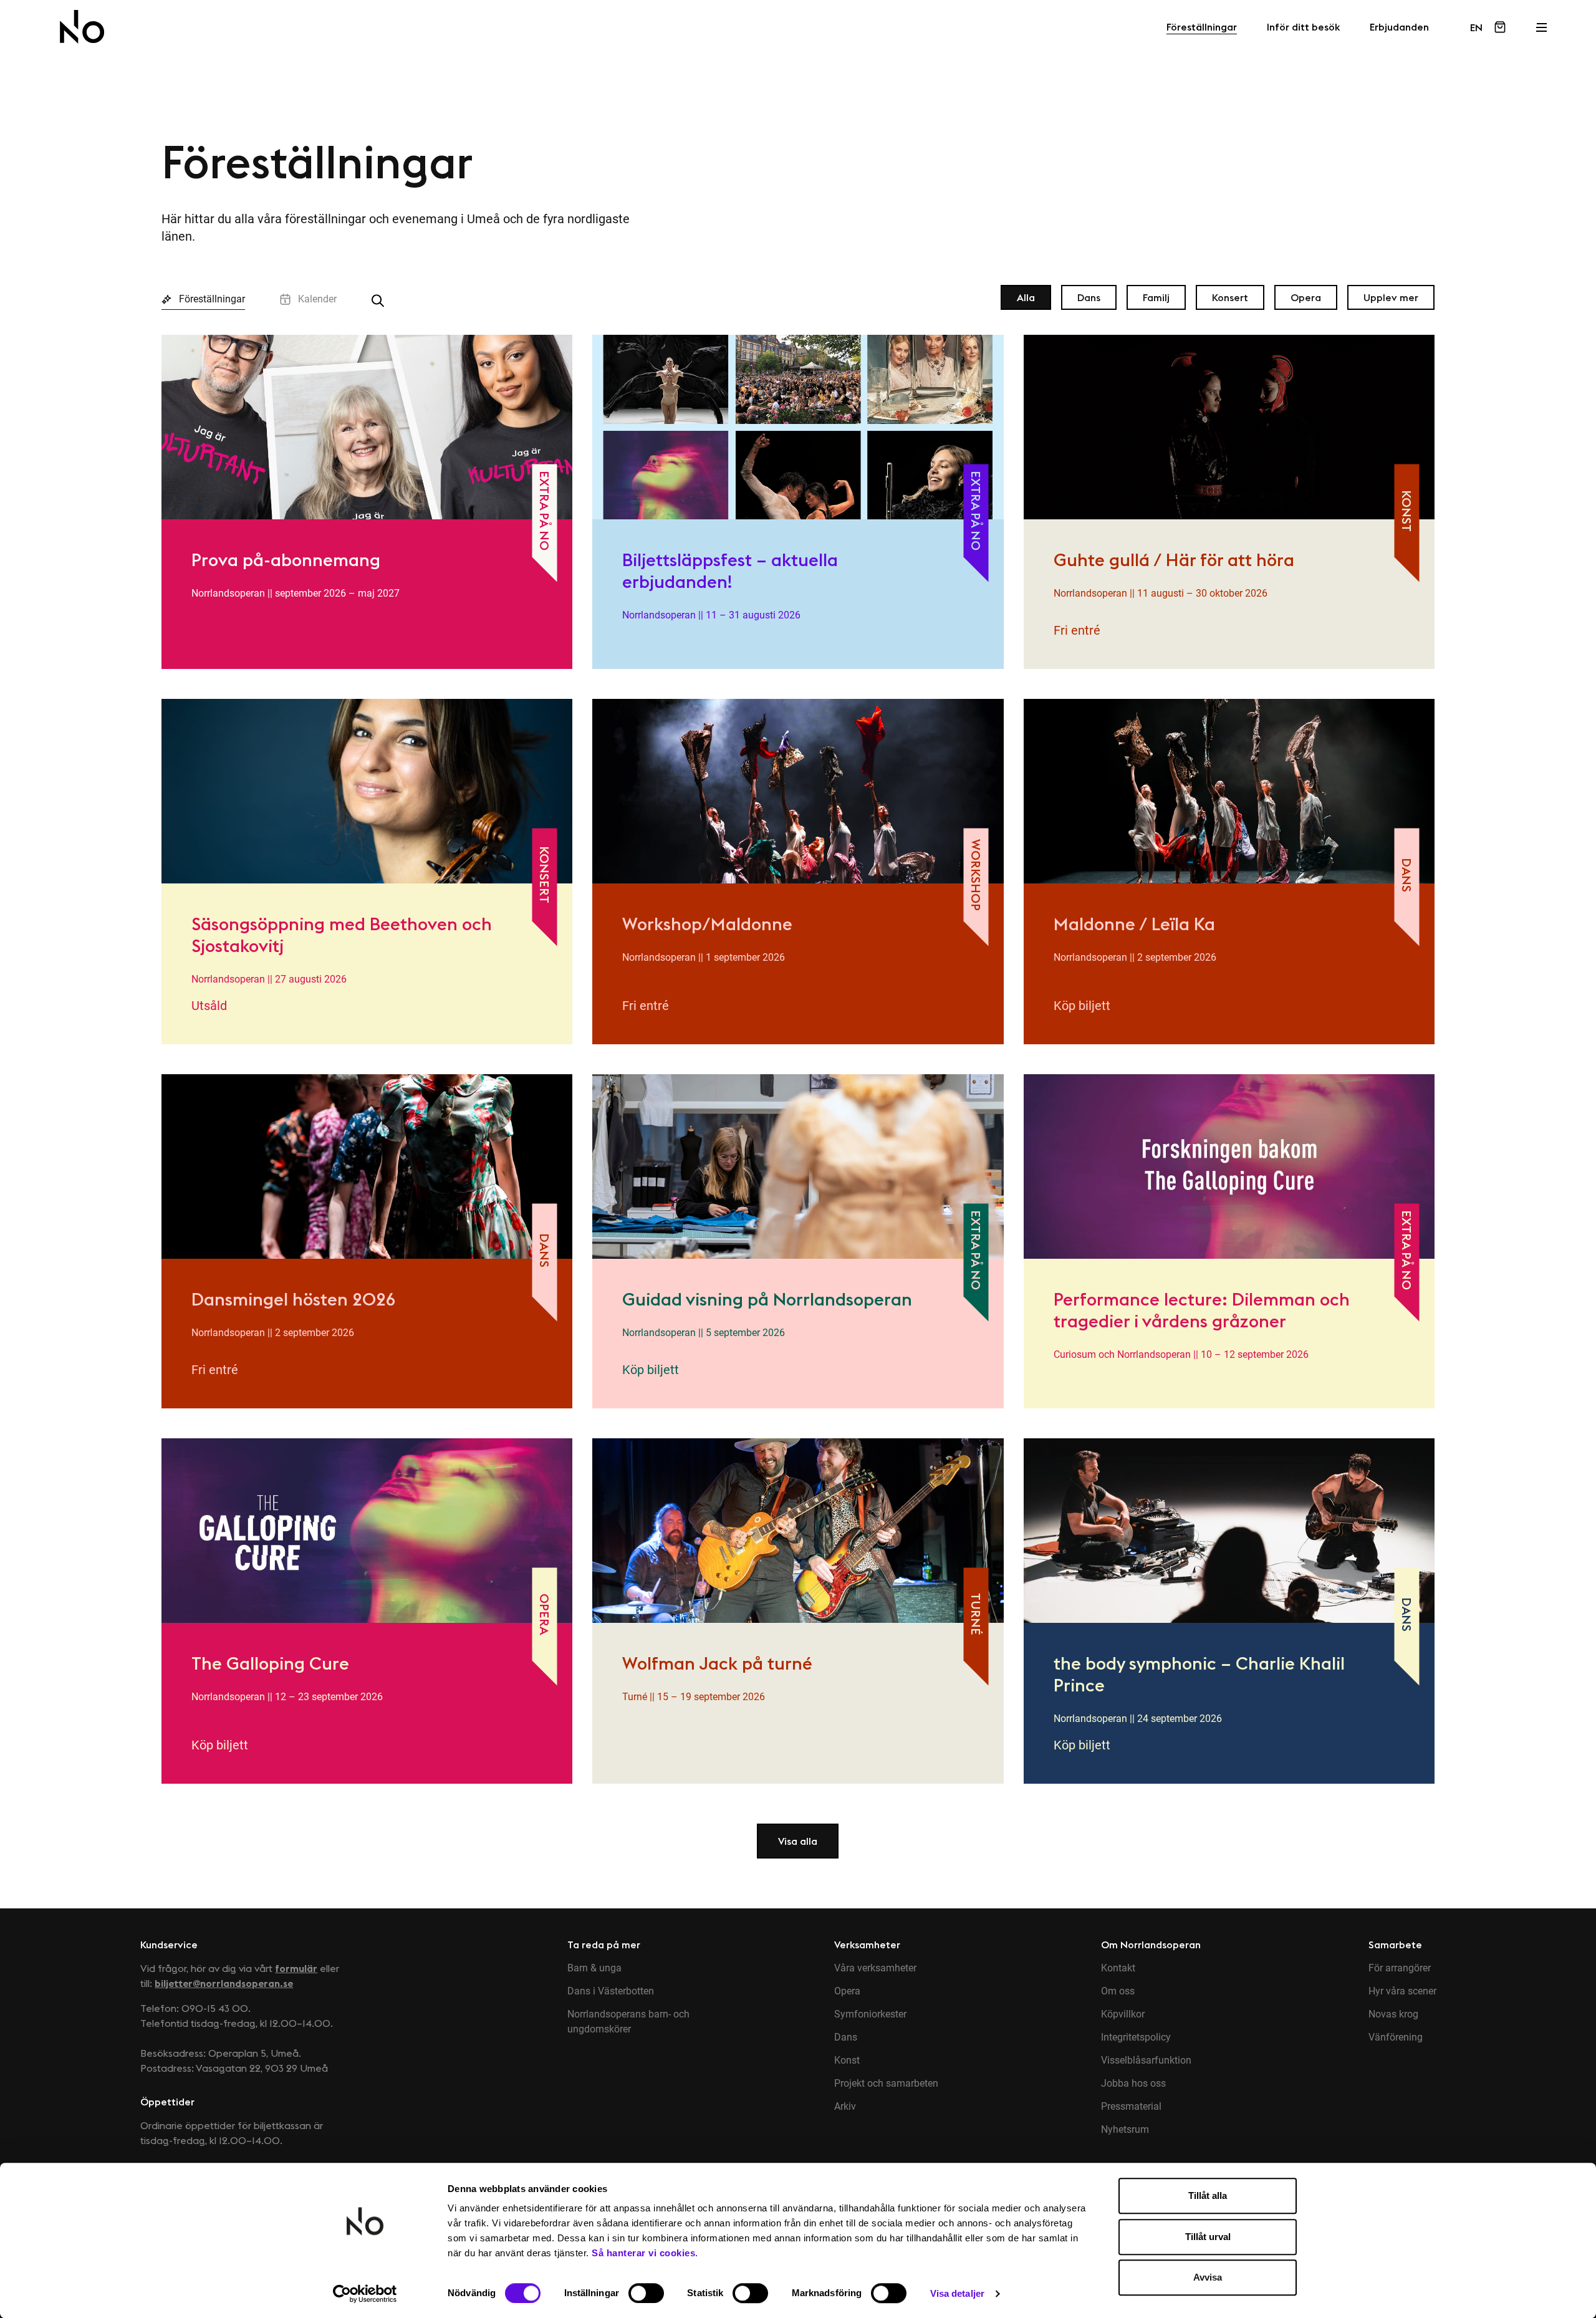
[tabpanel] (798, 1082)
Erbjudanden (1399, 27)
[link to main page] (82, 27)
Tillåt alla (1208, 2195)
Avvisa (1208, 2277)
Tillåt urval (1208, 2237)
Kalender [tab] (317, 299)
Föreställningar (1202, 27)
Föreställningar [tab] (212, 299)
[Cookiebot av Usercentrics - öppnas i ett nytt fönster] (365, 2294)
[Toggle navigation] (1541, 24)
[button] (798, 1841)
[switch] (646, 2293)
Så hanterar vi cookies (643, 2253)
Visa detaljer (957, 2293)
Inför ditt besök (1303, 27)
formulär (296, 1968)
